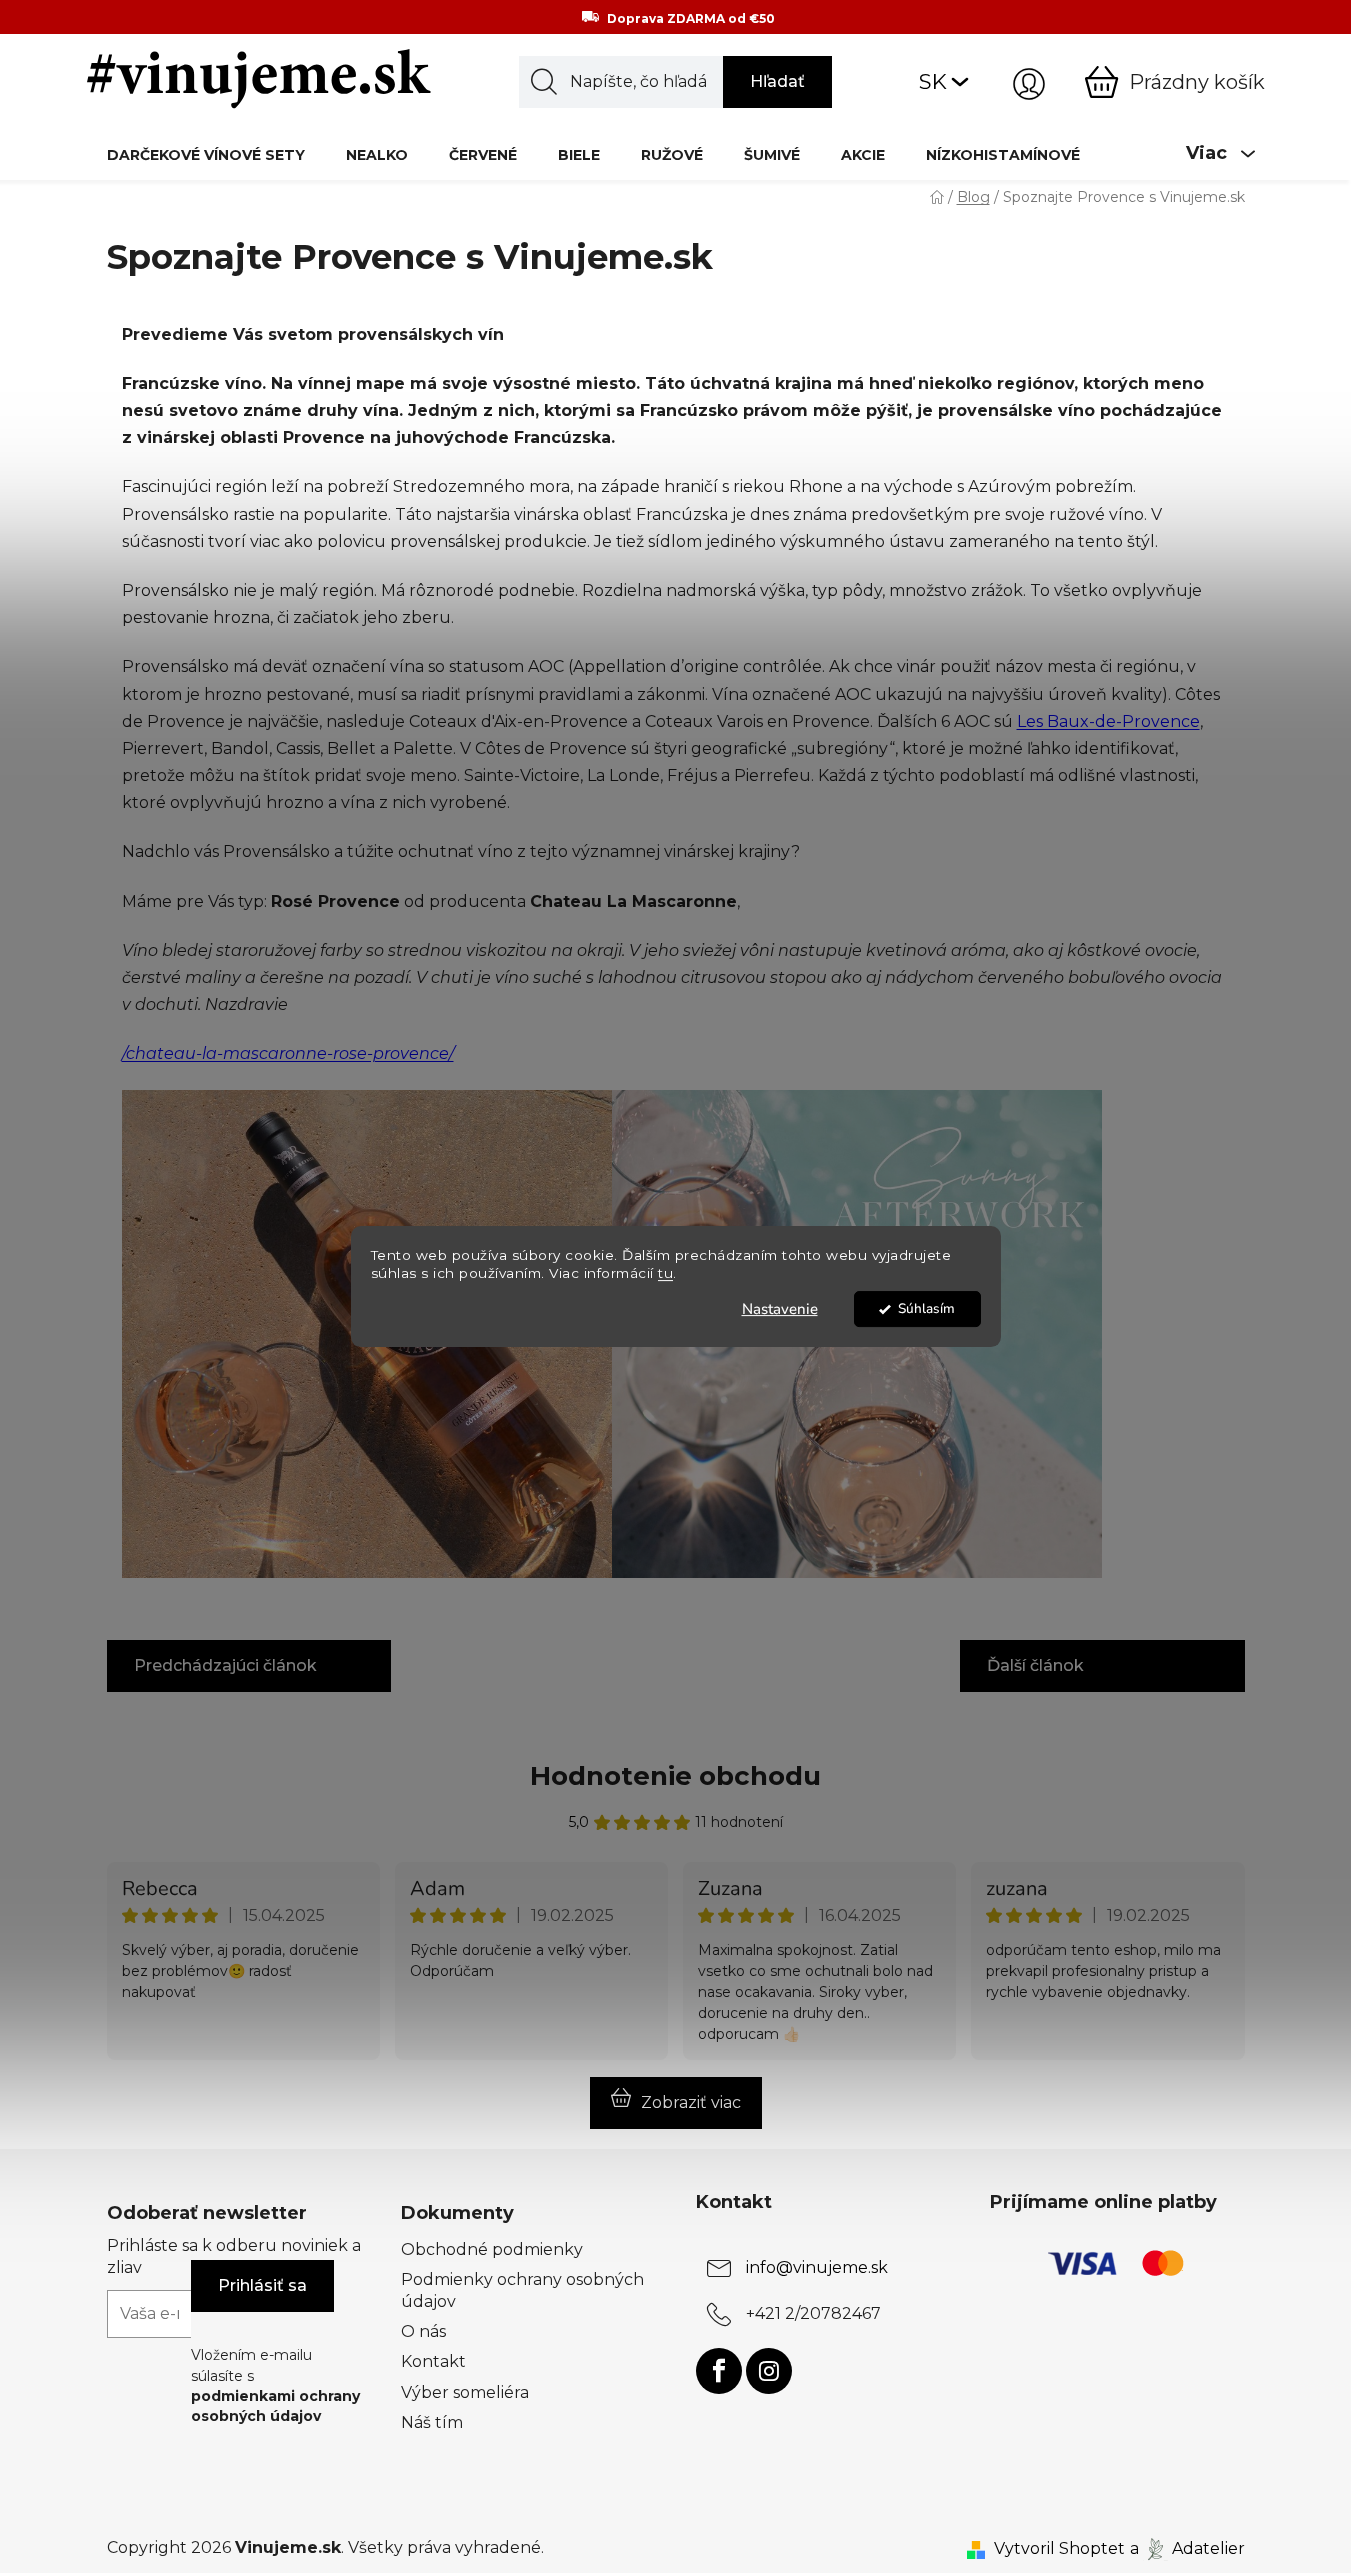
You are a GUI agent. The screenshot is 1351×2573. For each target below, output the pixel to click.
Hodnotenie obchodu (675, 1776)
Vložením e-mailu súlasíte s (275, 2385)
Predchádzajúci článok (225, 1665)
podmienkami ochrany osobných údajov (275, 2406)
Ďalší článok (1035, 1665)
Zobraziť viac (691, 2102)
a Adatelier (1187, 2548)
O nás (423, 2331)
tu (665, 1274)
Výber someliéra (465, 2392)
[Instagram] (769, 2371)
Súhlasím (926, 1308)
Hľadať (777, 81)
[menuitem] (206, 154)
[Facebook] (719, 2371)
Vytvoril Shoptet (1059, 2548)
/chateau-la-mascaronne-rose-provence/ (288, 1053)
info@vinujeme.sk (817, 2267)
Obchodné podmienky (492, 2249)
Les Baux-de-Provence (1108, 721)
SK (933, 81)
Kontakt (433, 2361)
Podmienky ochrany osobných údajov (522, 2290)
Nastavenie (780, 1309)
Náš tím (432, 2422)
